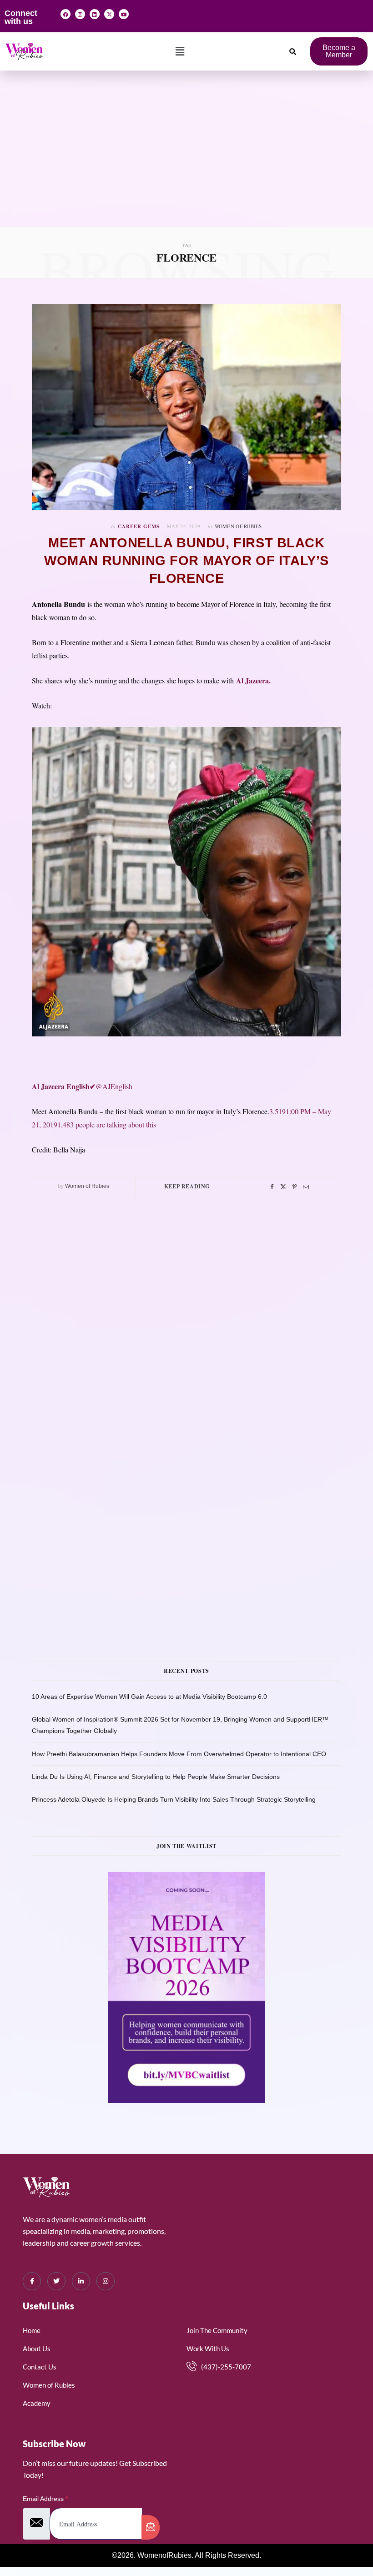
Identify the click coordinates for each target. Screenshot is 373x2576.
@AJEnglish (82, 1086)
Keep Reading (187, 1186)
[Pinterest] (295, 1187)
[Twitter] (283, 1187)
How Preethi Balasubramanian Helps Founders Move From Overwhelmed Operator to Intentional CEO (179, 1754)
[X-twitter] (109, 14)
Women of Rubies (238, 526)
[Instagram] (80, 14)
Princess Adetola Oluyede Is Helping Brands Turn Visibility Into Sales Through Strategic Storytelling (174, 1799)
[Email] (306, 1187)
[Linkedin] (95, 14)
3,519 (277, 1111)
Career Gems (139, 526)
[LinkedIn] (81, 2281)
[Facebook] (66, 14)
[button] (180, 51)
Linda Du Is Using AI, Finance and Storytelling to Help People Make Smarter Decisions (156, 1777)
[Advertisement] (186, 159)
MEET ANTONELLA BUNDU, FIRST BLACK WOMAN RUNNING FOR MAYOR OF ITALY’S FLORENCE (186, 561)
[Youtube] (124, 14)
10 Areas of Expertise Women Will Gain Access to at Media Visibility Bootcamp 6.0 (149, 1697)
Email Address (45, 2499)
